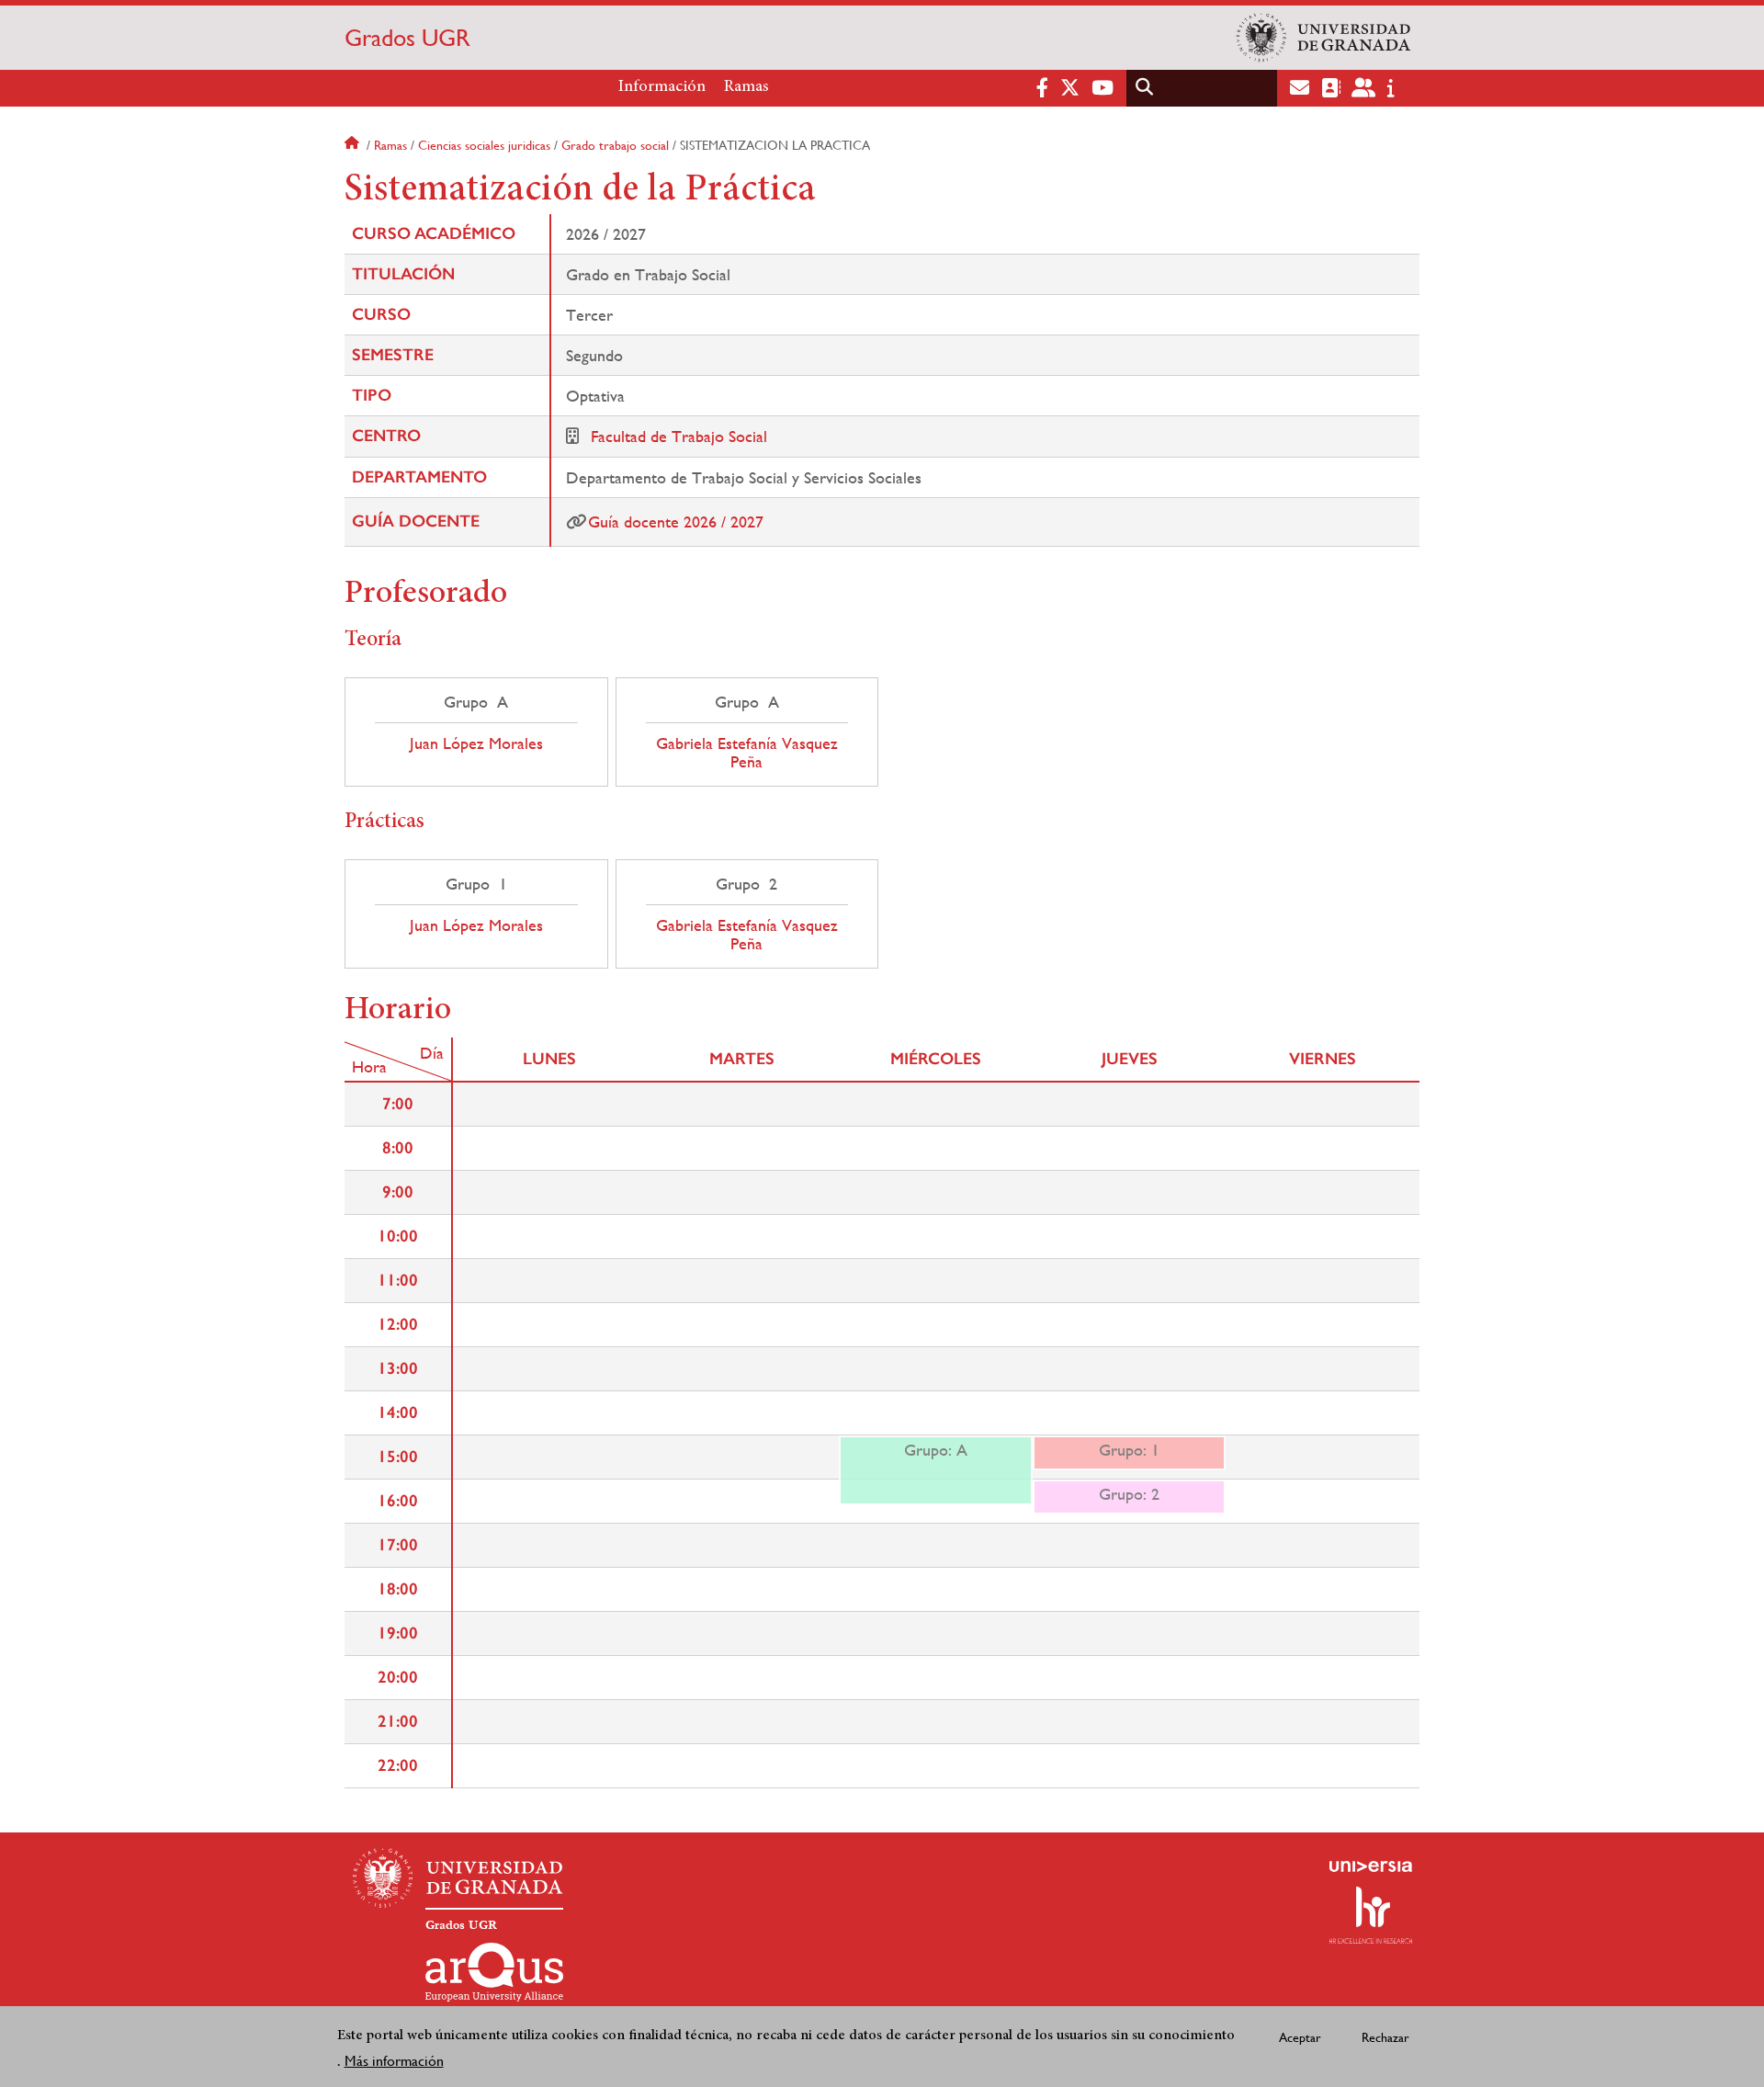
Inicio (354, 145)
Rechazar (1385, 2036)
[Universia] (1371, 1866)
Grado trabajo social (615, 145)
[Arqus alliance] (494, 1972)
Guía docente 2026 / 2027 (676, 522)
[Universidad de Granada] (1324, 38)
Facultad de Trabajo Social (679, 436)
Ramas (746, 87)
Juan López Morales (476, 743)
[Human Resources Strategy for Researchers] (1371, 1915)
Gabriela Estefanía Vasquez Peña (747, 753)
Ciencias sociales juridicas (484, 145)
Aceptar (1300, 2036)
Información (662, 87)
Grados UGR (407, 38)
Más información (394, 2061)
